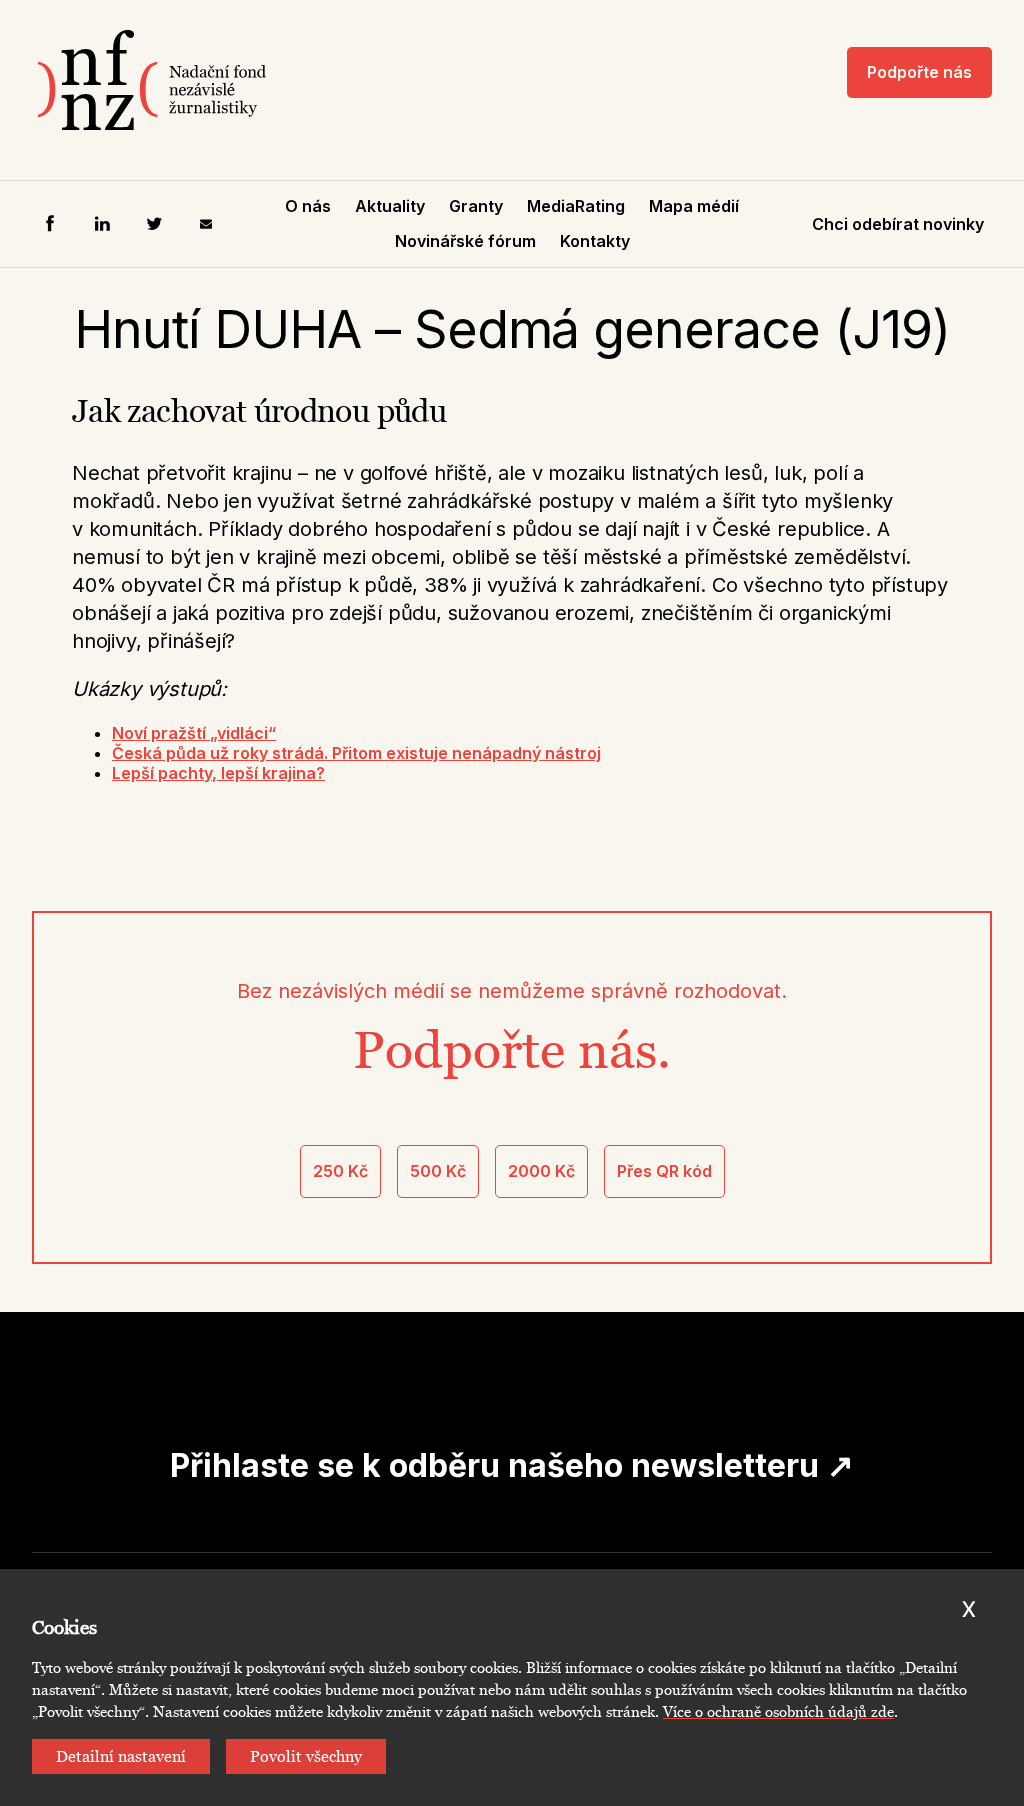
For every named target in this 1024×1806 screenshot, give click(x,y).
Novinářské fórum (465, 241)
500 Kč (438, 1171)
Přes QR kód (664, 1171)
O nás (308, 206)
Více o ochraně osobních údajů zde (778, 1712)
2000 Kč (541, 1171)
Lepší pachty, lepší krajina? (218, 773)
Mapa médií (694, 206)
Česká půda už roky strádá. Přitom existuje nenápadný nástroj (356, 753)
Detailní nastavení (121, 1756)
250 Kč (340, 1171)
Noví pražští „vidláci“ (194, 733)
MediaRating (576, 206)
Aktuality (390, 206)
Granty (476, 206)
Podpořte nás (919, 72)
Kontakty (595, 241)
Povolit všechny (306, 1756)
